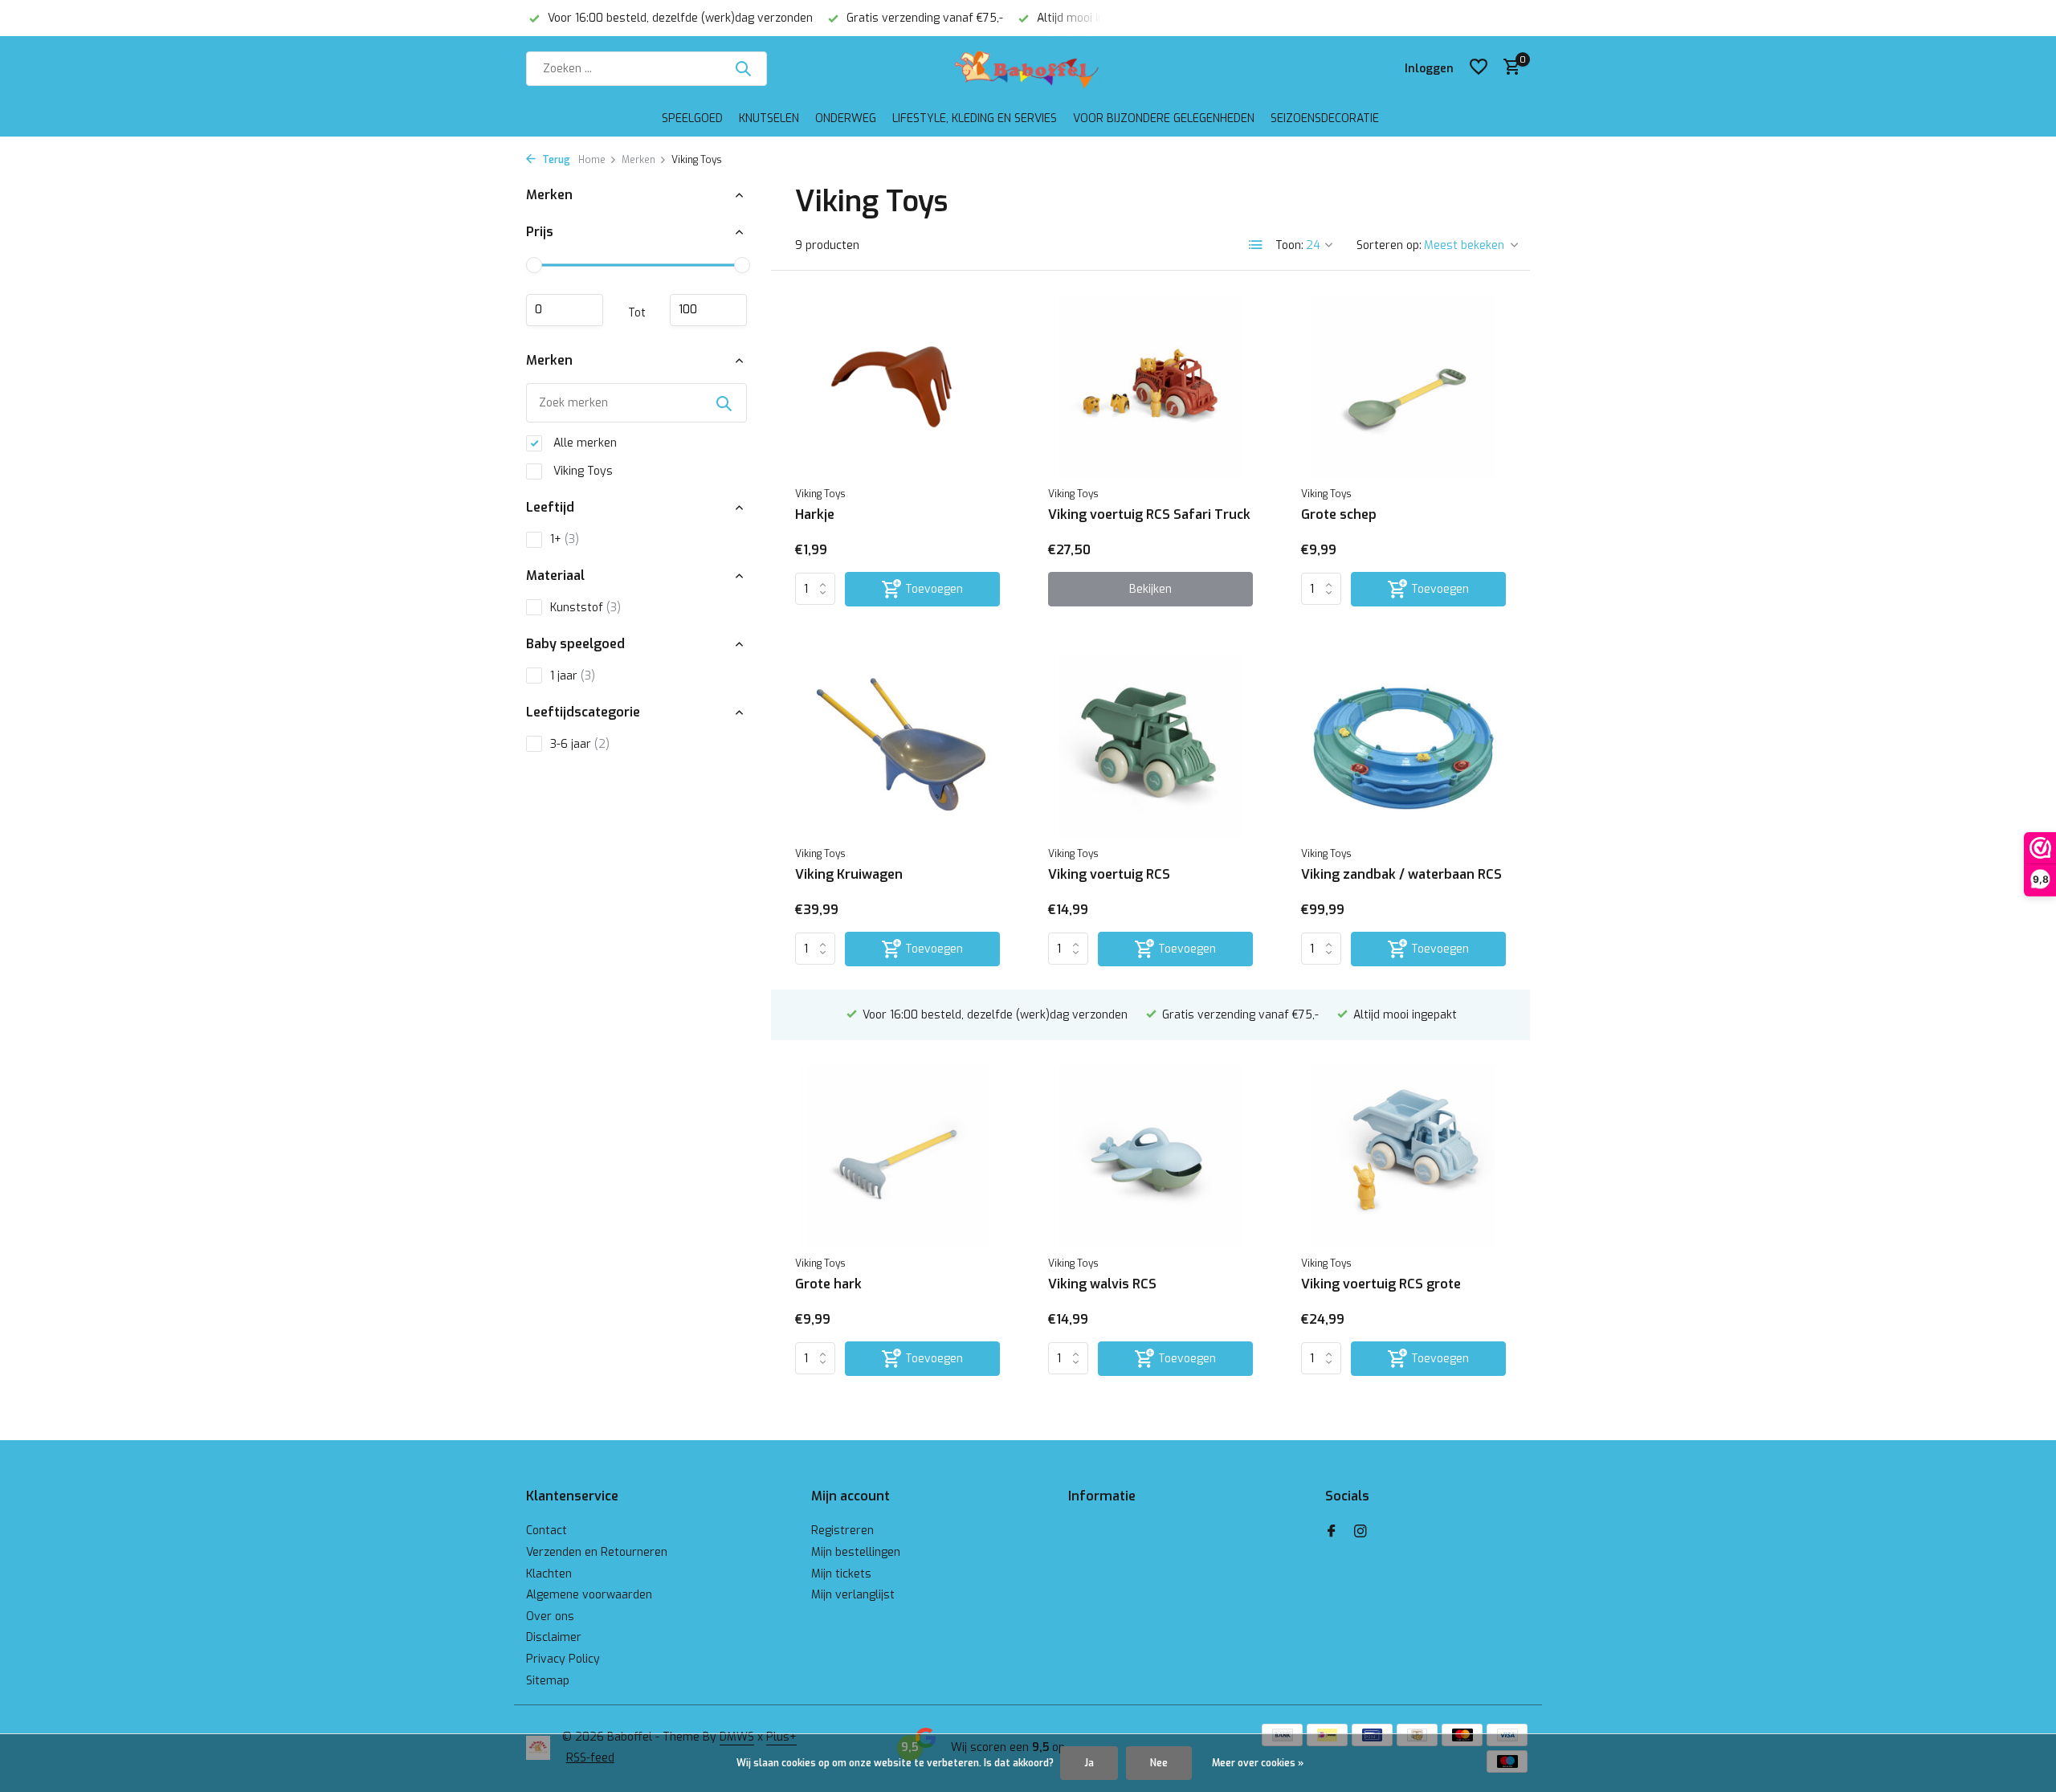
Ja (1089, 1763)
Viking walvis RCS (1102, 1284)
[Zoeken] (743, 68)
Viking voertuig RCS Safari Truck (1149, 515)
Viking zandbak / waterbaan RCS (1401, 875)
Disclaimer (554, 1637)
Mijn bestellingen (856, 1552)
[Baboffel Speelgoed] (1028, 68)
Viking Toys (581, 471)
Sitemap (548, 1681)
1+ (565, 539)
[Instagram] (1360, 1533)
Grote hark (828, 1284)
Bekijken (1150, 589)
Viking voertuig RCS (1109, 875)
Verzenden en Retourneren (597, 1552)
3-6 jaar (580, 744)
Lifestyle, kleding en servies (975, 118)
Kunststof (585, 608)
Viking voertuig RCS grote (1381, 1284)
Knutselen (769, 118)
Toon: (1289, 245)
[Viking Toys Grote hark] (897, 1156)
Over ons (550, 1616)
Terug (555, 160)
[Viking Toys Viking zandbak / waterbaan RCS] (1403, 746)
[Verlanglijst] (1479, 68)
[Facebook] (1332, 1533)
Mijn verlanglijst (853, 1595)
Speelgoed (692, 118)
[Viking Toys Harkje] (897, 386)
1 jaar (573, 676)
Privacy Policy (563, 1659)
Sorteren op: (1389, 245)
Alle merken (583, 443)
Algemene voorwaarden (589, 1595)
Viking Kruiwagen (849, 875)
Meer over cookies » (1258, 1763)
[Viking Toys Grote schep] (1403, 386)
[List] (1256, 245)
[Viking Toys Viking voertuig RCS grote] (1403, 1156)
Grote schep (1339, 515)
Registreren (842, 1531)
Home (592, 160)
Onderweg (846, 118)
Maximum (708, 310)
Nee (1159, 1763)
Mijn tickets (841, 1574)
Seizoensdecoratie (1325, 118)
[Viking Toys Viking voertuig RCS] (1150, 746)
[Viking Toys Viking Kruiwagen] (897, 746)
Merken (638, 160)
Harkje (815, 515)
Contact (547, 1531)
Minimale (565, 310)
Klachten (549, 1574)
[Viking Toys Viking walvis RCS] (1150, 1156)
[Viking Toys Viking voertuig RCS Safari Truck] (1150, 386)
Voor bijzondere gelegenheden (1164, 118)
